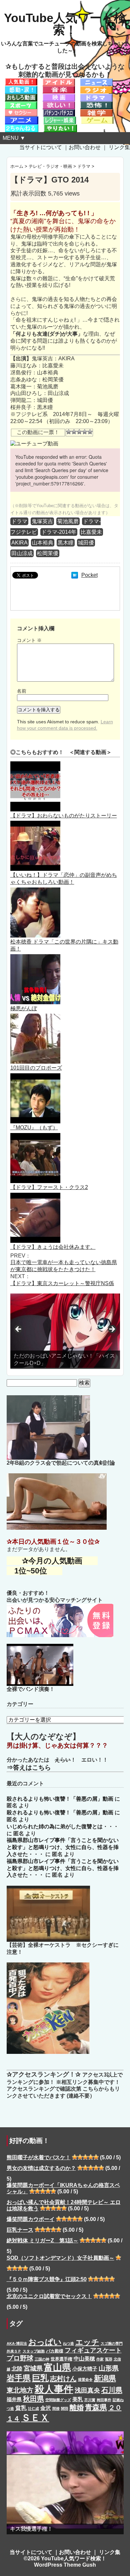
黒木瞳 (66, 543)
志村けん (63, 2378)
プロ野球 (20, 2358)
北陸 (17, 2368)
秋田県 (33, 2399)
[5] (90, 432)
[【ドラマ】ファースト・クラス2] (35, 1136)
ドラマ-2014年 (59, 532)
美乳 (78, 2399)
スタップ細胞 (34, 2351)
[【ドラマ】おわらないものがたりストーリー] (35, 765)
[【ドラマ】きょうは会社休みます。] (35, 1196)
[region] (65, 1331)
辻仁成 (33, 2409)
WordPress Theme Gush (65, 2565)
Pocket (89, 575)
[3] (79, 432)
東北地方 (20, 2390)
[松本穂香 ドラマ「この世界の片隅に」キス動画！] (35, 891)
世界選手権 (61, 2359)
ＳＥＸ (35, 2418)
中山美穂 (84, 2358)
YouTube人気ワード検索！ (65, 24)
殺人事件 (54, 2389)
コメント (29, 640)
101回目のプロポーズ (36, 1068)
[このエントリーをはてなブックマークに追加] (75, 575)
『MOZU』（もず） (34, 1128)
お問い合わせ (85, 147)
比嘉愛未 (91, 532)
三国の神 (42, 2359)
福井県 (14, 2400)
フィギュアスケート (93, 2350)
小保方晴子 (85, 2369)
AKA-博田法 (17, 2343)
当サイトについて (41, 147)
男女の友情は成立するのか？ (41, 2168)
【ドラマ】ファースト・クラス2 (49, 1187)
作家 (100, 2359)
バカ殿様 (55, 2351)
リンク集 (119, 147)
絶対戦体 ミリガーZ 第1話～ (42, 2241)
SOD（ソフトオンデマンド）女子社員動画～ (60, 2258)
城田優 (86, 543)
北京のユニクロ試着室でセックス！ (49, 2296)
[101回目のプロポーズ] (35, 1017)
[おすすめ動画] (21, 82)
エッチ (87, 2342)
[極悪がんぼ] (35, 957)
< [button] (19, 1330)
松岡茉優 (48, 553)
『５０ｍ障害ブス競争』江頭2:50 (47, 2279)
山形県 (109, 2368)
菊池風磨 (68, 521)
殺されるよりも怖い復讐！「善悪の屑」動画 (60, 1799)
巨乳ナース (20, 2230)
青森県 (96, 2407)
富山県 (57, 2367)
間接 (56, 2409)
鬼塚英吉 (42, 521)
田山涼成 (22, 553)
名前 (22, 691)
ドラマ (19, 521)
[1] (69, 432)
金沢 (46, 2408)
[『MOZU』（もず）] (35, 1076)
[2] (74, 432)
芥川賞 (90, 2400)
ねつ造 (68, 2343)
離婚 (77, 2407)
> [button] (112, 1330)
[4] (85, 432)
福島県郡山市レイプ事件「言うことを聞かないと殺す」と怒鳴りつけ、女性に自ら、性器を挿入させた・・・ (63, 1847)
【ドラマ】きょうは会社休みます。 (53, 1247)
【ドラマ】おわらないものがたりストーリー (64, 816)
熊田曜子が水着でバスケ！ (39, 2157)
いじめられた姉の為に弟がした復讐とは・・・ (63, 1826)
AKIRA (19, 543)
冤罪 (109, 2359)
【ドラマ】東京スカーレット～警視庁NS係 (62, 1283)
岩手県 (19, 2378)
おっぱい (45, 2342)
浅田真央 (87, 2390)
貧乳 (21, 2408)
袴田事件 (104, 2400)
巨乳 (40, 2378)
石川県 (112, 2390)
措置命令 (85, 2379)
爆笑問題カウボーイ (31, 2219)
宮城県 (33, 2368)
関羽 (65, 2409)
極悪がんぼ (24, 1008)
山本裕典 (43, 543)
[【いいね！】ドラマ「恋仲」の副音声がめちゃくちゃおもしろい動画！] (35, 824)
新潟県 (105, 2378)
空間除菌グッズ (58, 2400)
